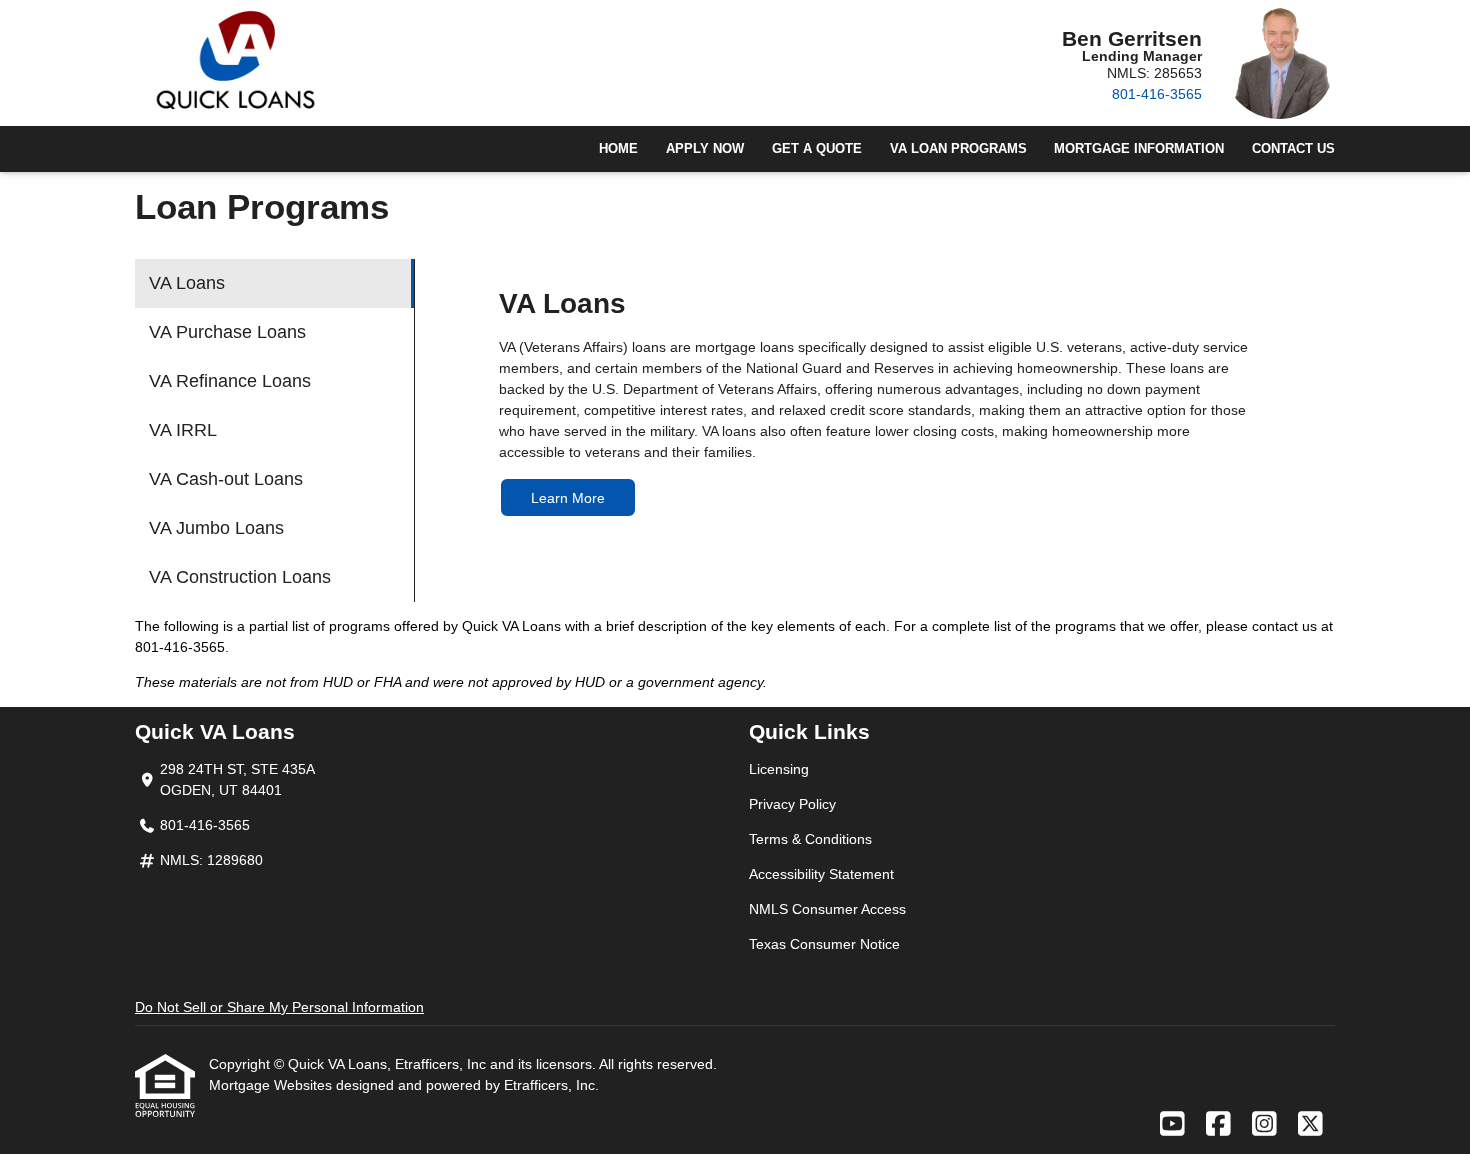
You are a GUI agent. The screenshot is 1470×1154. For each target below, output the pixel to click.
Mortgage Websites (272, 1085)
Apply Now (705, 149)
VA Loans (187, 283)
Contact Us (1293, 149)
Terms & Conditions (810, 839)
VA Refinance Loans (230, 381)
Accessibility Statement (821, 874)
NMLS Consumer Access (827, 909)
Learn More (568, 498)
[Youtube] (1172, 1125)
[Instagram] (1264, 1125)
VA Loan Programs (958, 149)
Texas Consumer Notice (824, 944)
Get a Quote (817, 149)
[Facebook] (1218, 1125)
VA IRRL (183, 430)
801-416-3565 (1157, 94)
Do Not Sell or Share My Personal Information (279, 1007)
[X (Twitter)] (1310, 1125)
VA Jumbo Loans (216, 528)
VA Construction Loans (240, 577)
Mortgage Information (1139, 149)
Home (618, 149)
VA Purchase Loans (227, 332)
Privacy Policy (792, 804)
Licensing (779, 769)
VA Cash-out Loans (226, 479)
